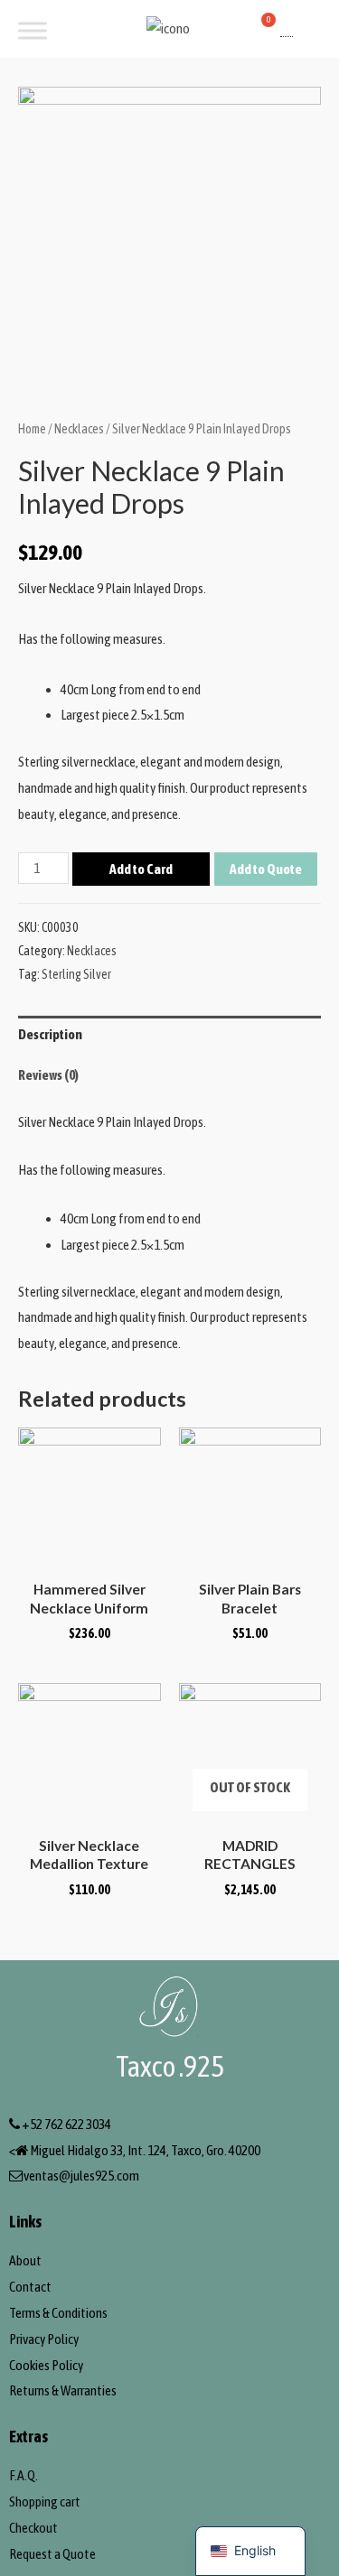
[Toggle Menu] (33, 30)
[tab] (169, 1036)
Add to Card (141, 869)
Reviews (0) (48, 1075)
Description (50, 1034)
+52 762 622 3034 (66, 2124)
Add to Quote (266, 869)
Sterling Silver (76, 974)
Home (32, 429)
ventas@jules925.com (81, 2176)
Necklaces (79, 429)
